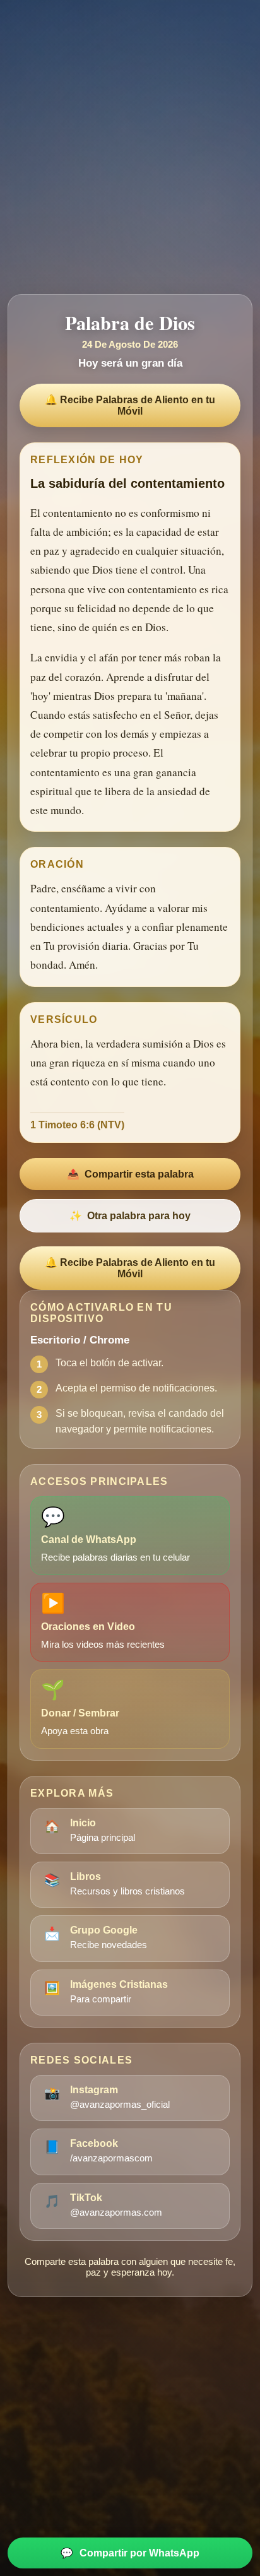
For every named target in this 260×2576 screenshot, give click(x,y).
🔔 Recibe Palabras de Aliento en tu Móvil (130, 405)
